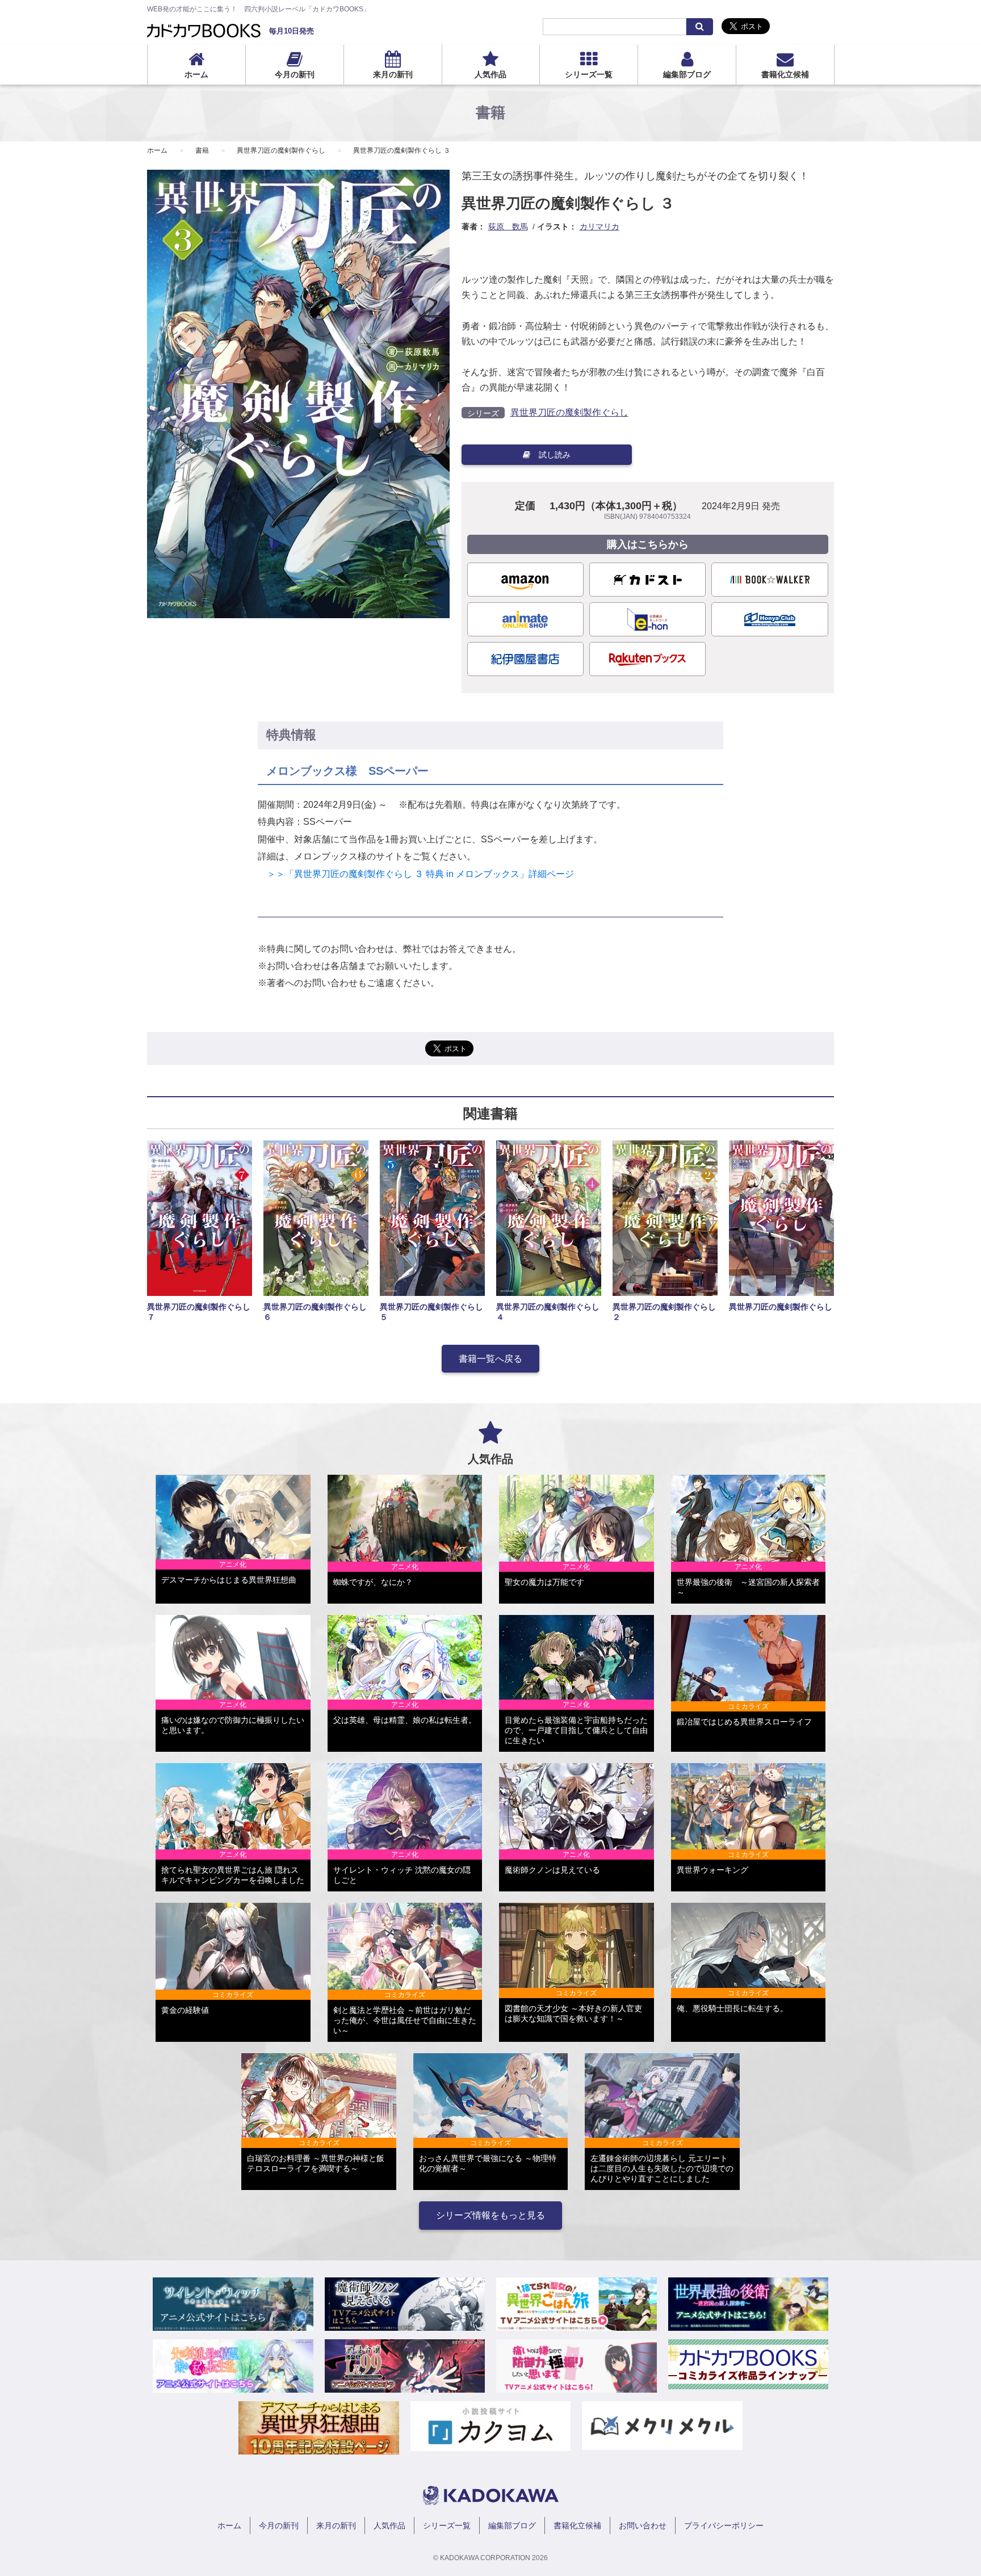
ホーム (196, 74)
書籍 (202, 150)
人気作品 (491, 74)
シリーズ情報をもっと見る (491, 2215)
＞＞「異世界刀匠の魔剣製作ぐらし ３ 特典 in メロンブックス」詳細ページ (416, 874)
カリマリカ (599, 226)
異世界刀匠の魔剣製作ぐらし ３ (402, 150)
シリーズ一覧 (589, 74)
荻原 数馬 (508, 226)
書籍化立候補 (785, 74)
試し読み (555, 455)
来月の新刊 (393, 74)
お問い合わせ (643, 2525)
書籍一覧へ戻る (491, 1359)
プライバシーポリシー (724, 2525)
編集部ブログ (687, 74)
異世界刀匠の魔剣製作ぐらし (281, 150)
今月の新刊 (295, 74)
